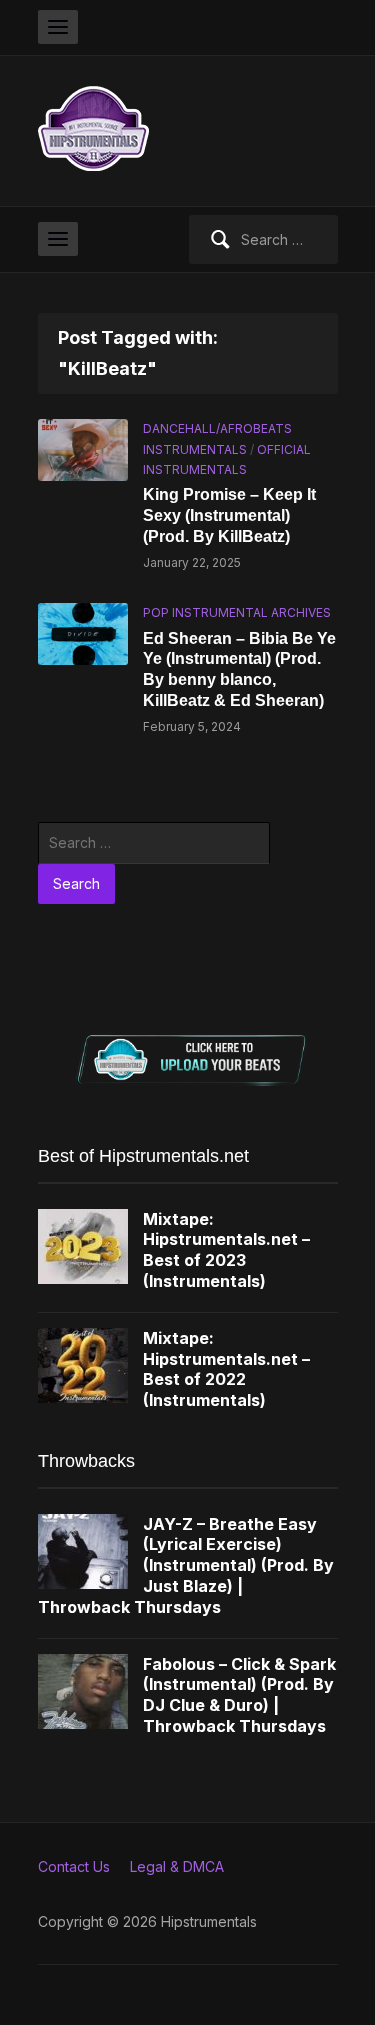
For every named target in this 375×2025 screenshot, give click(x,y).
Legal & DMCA (177, 1866)
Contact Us (74, 1866)
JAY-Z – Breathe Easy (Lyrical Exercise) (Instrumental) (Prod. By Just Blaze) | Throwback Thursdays (186, 1565)
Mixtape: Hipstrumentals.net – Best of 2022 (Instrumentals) (226, 1369)
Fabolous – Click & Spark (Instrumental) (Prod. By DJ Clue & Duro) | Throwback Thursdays (239, 1695)
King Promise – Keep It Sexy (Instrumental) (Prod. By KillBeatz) (229, 515)
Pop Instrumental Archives (237, 612)
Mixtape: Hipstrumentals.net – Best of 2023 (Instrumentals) (226, 1250)
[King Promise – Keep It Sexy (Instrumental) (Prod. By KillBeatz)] (83, 448)
